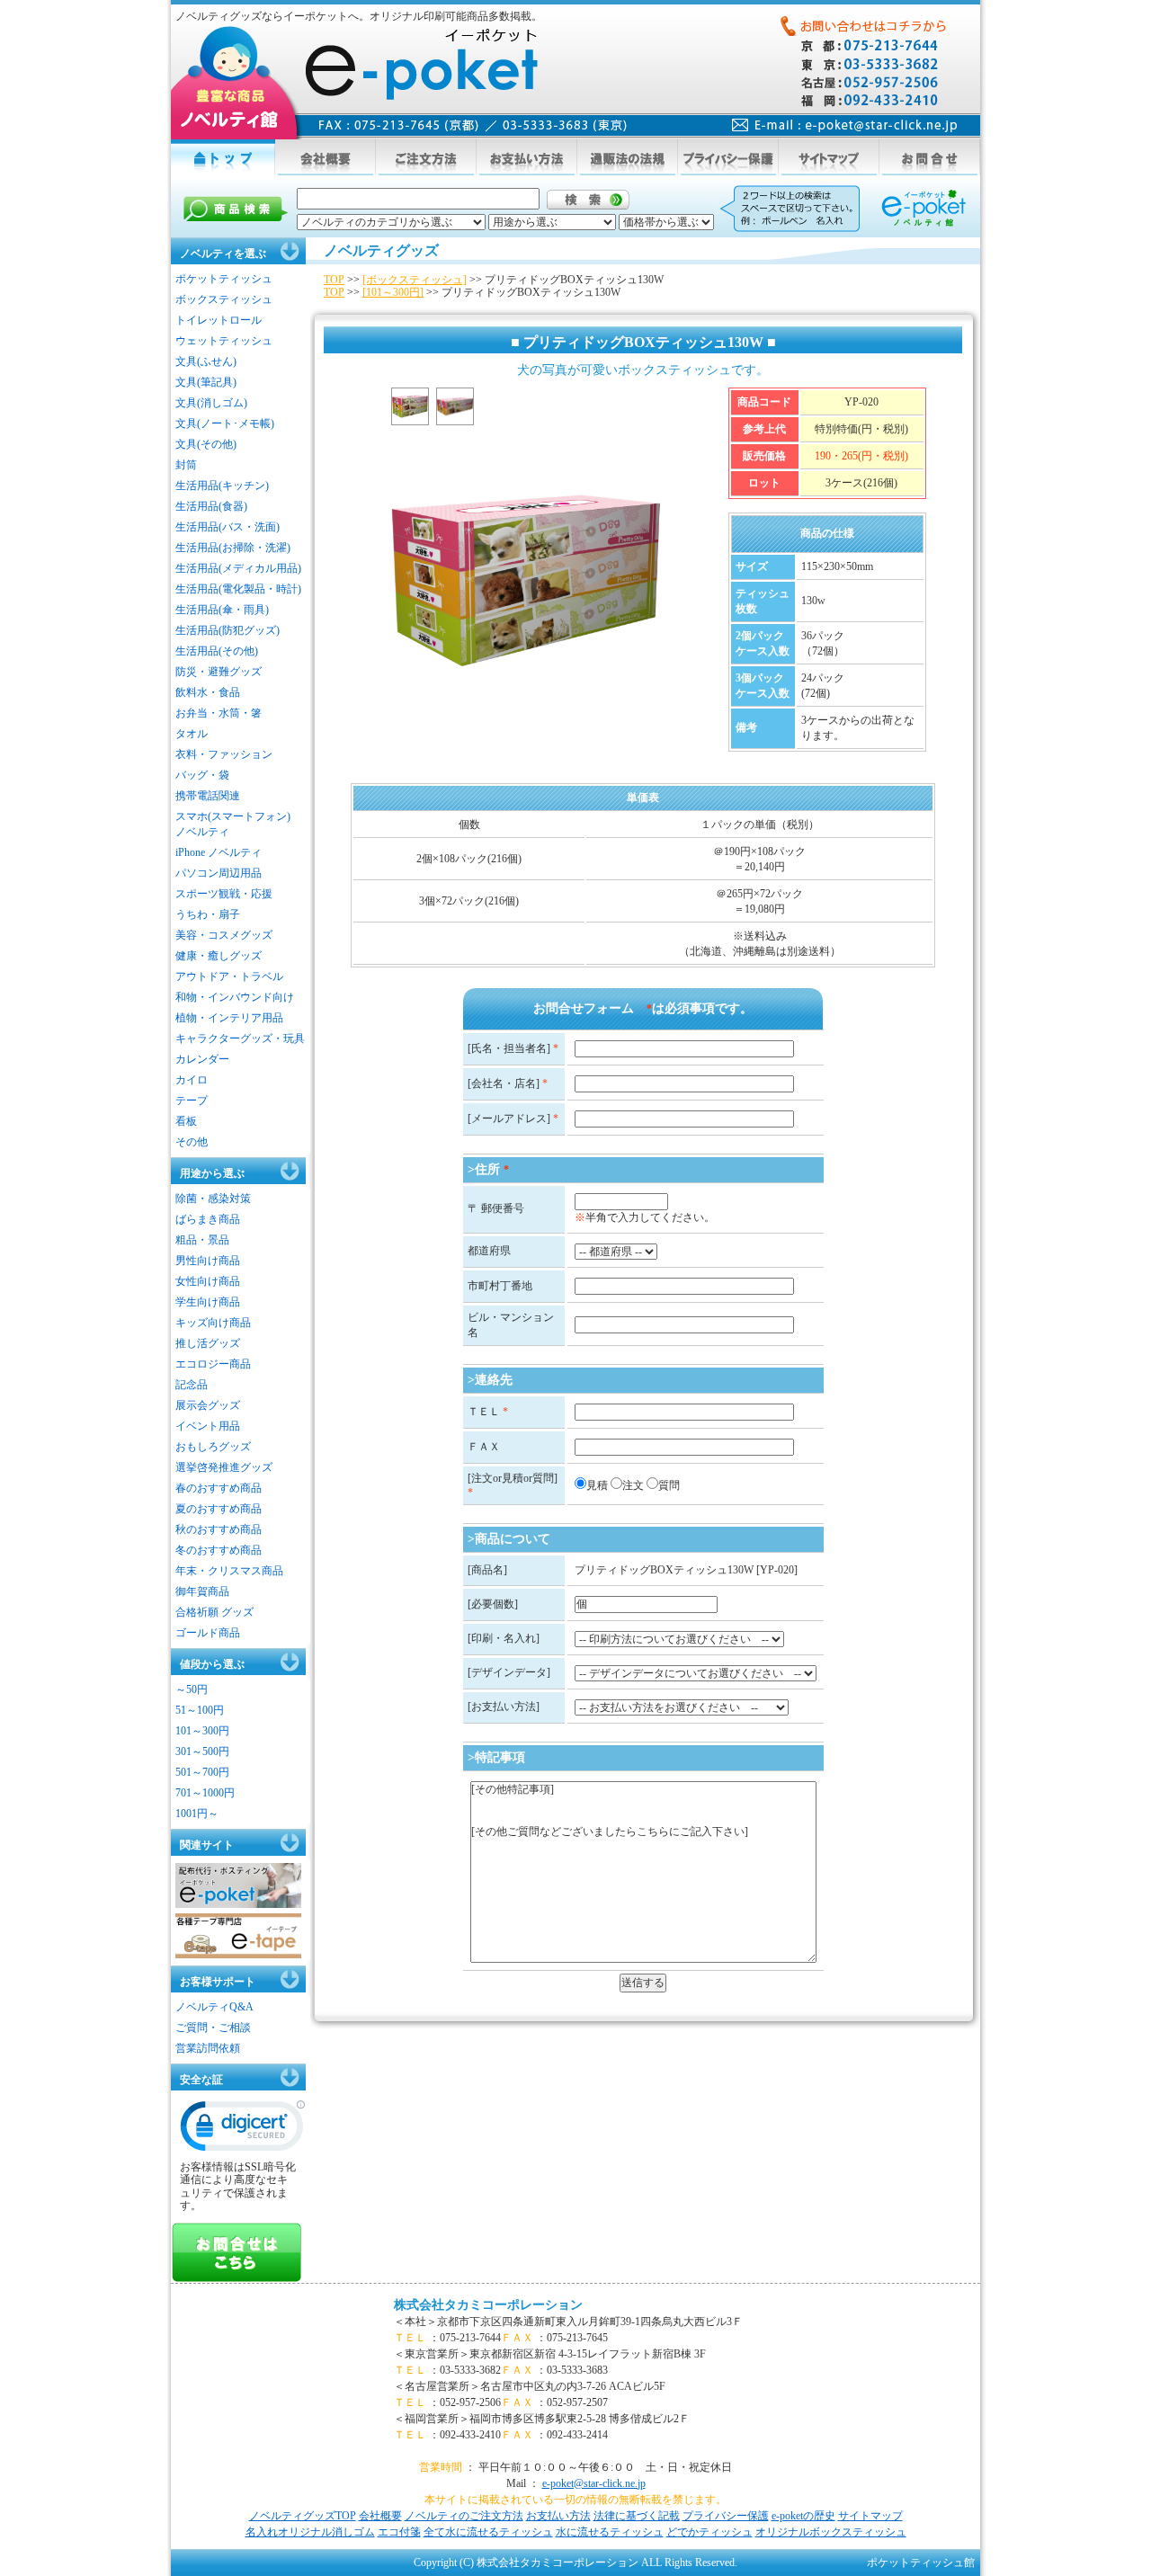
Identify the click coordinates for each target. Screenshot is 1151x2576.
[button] (243, 2130)
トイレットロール (219, 320)
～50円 (192, 1689)
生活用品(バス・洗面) (228, 527)
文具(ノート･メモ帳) (225, 423)
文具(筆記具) (206, 382)
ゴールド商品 (208, 1633)
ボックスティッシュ (224, 299)
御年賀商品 (202, 1591)
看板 (186, 1121)
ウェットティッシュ (224, 341)
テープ (192, 1101)
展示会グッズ (208, 1405)
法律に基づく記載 (637, 2516)
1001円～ (197, 1814)
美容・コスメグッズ (224, 935)
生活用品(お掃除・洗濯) (233, 548)
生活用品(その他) (217, 651)
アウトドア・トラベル (229, 976)
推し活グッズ (208, 1343)
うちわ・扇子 (208, 914)
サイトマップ (870, 2516)
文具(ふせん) (206, 361)
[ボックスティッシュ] (415, 280)
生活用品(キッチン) (222, 486)
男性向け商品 (208, 1261)
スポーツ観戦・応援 (224, 894)
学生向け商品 (208, 1302)
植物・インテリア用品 (229, 1018)
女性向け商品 (208, 1281)
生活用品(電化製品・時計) (238, 589)
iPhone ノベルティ (219, 852)
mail (845, 125)
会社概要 (380, 2516)
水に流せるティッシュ (610, 2532)
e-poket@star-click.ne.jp (594, 2483)
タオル (192, 734)
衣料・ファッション (224, 754)
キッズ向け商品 (213, 1323)
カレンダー (202, 1059)
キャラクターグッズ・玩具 (240, 1038)
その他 (192, 1142)
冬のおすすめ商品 (219, 1550)
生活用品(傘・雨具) (222, 610)
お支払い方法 (558, 2516)
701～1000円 (205, 1793)
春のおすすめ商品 (219, 1488)
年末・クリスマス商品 (229, 1571)
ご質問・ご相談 (213, 2028)
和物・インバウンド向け (235, 997)
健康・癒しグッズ (219, 956)
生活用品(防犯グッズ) (228, 630)
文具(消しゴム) (211, 403)
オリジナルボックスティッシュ (831, 2532)
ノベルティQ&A (214, 2007)
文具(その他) (206, 444)
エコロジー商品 (213, 1364)
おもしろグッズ (213, 1447)
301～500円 (202, 1752)
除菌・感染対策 (213, 1199)
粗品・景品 (202, 1240)
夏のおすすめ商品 (219, 1509)
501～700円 (202, 1772)
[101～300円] (393, 292)
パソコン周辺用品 (219, 873)
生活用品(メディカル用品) (238, 568)
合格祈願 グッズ (214, 1612)
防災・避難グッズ (219, 672)
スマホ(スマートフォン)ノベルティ (233, 824)
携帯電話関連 (208, 796)
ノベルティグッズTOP (303, 2516)
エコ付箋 (399, 2532)
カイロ (192, 1080)
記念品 (192, 1385)
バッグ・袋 (202, 775)
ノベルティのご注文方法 (464, 2516)
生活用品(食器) (211, 506)
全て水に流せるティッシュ (488, 2532)
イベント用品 (208, 1426)
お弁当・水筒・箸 (219, 713)
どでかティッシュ (709, 2532)
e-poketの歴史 (803, 2516)
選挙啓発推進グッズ (224, 1467)
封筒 (186, 465)
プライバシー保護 (726, 2516)
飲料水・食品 (208, 692)
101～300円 (202, 1731)
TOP (334, 280)
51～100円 (200, 1710)
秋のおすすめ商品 (219, 1529)
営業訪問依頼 (208, 2048)
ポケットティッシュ (224, 279)
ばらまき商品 (208, 1219)
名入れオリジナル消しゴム (310, 2532)
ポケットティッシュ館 (921, 2563)
